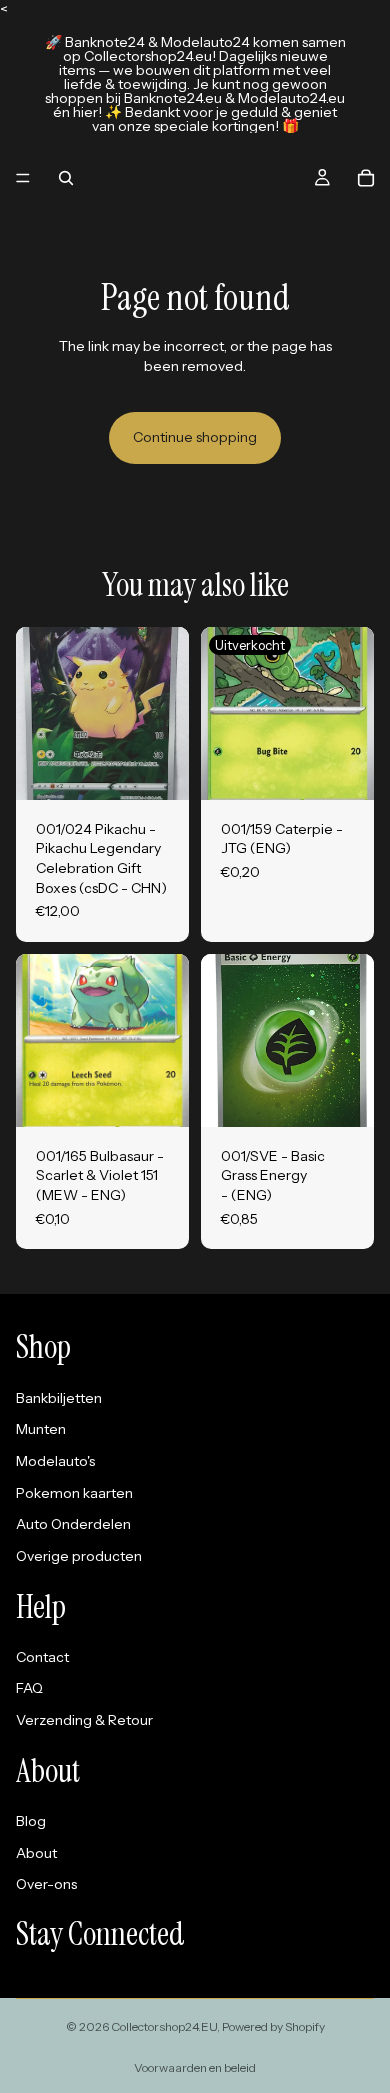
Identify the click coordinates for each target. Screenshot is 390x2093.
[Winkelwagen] (366, 178)
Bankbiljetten (59, 1398)
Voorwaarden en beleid (195, 2067)
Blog (31, 1821)
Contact (42, 1657)
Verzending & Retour (84, 1720)
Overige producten (79, 1556)
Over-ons (46, 1884)
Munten (41, 1429)
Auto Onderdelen (73, 1524)
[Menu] (23, 178)
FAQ (29, 1688)
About (36, 1853)
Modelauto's (55, 1461)
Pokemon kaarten (74, 1493)
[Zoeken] (66, 178)
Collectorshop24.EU (164, 2026)
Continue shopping (195, 437)
